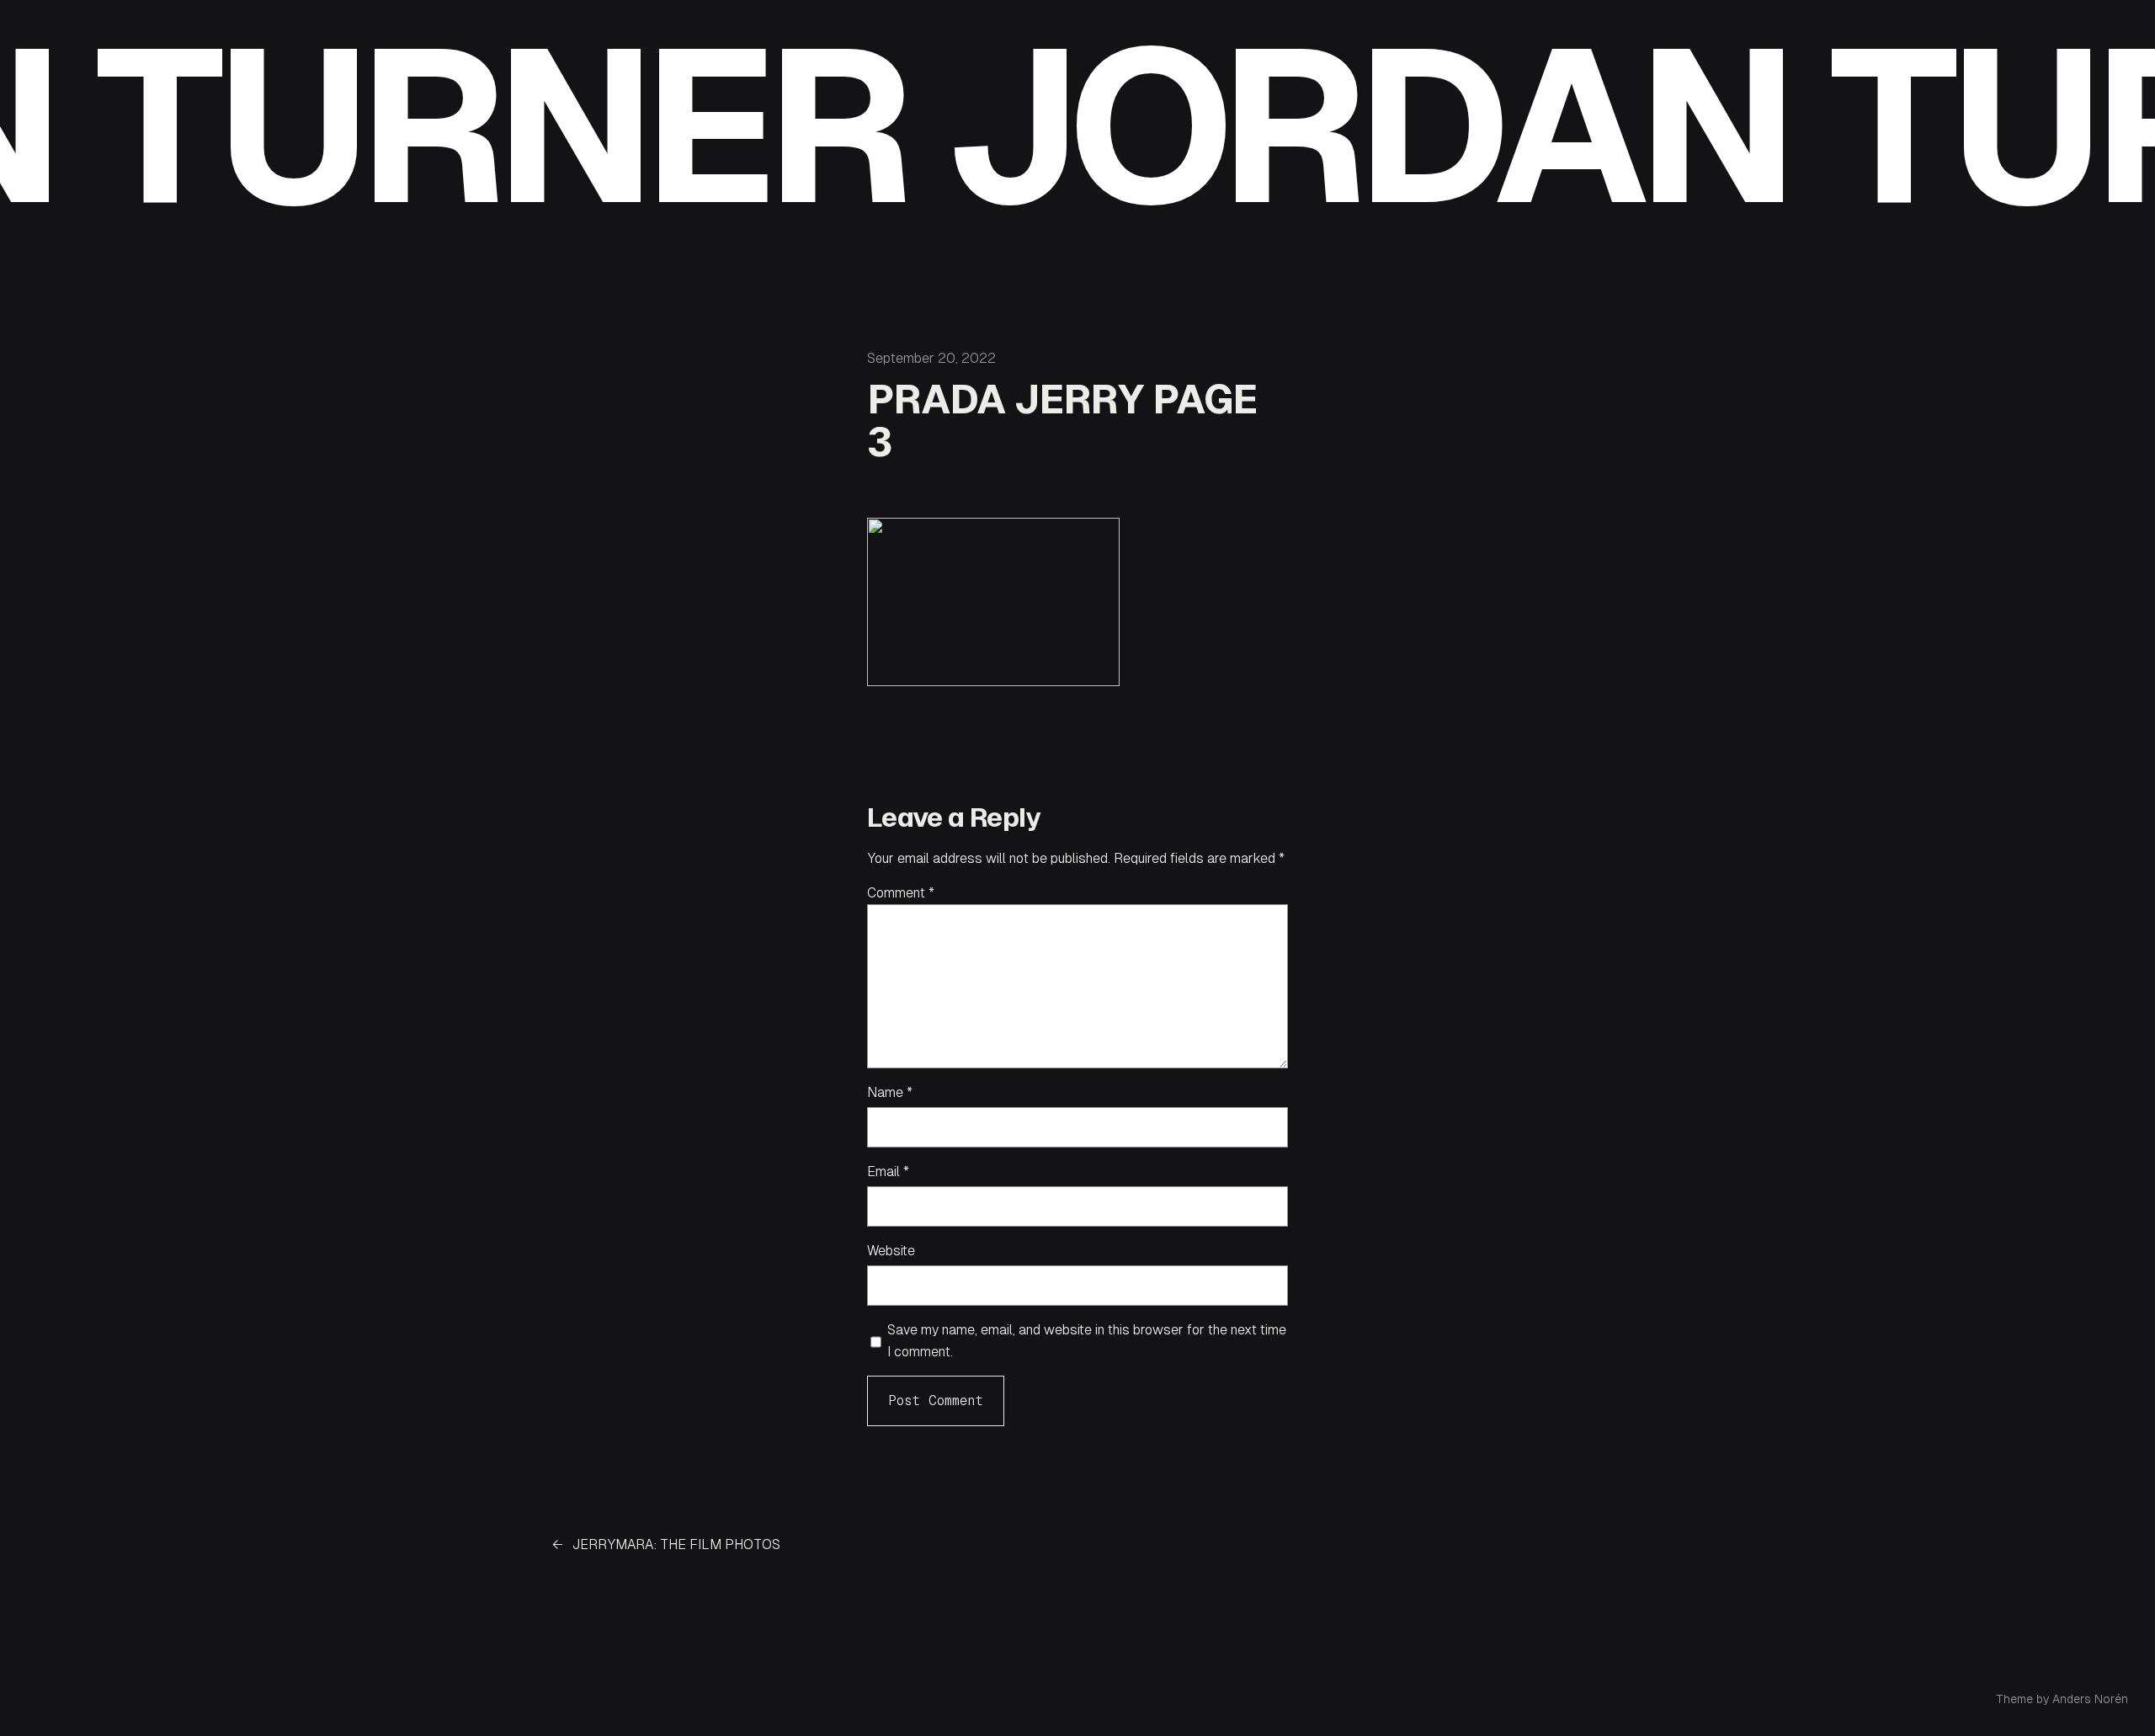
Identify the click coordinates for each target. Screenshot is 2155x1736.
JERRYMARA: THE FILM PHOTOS (676, 1544)
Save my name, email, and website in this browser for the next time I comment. (1087, 1341)
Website (891, 1251)
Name (890, 1092)
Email (888, 1172)
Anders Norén (2090, 1699)
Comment (901, 893)
